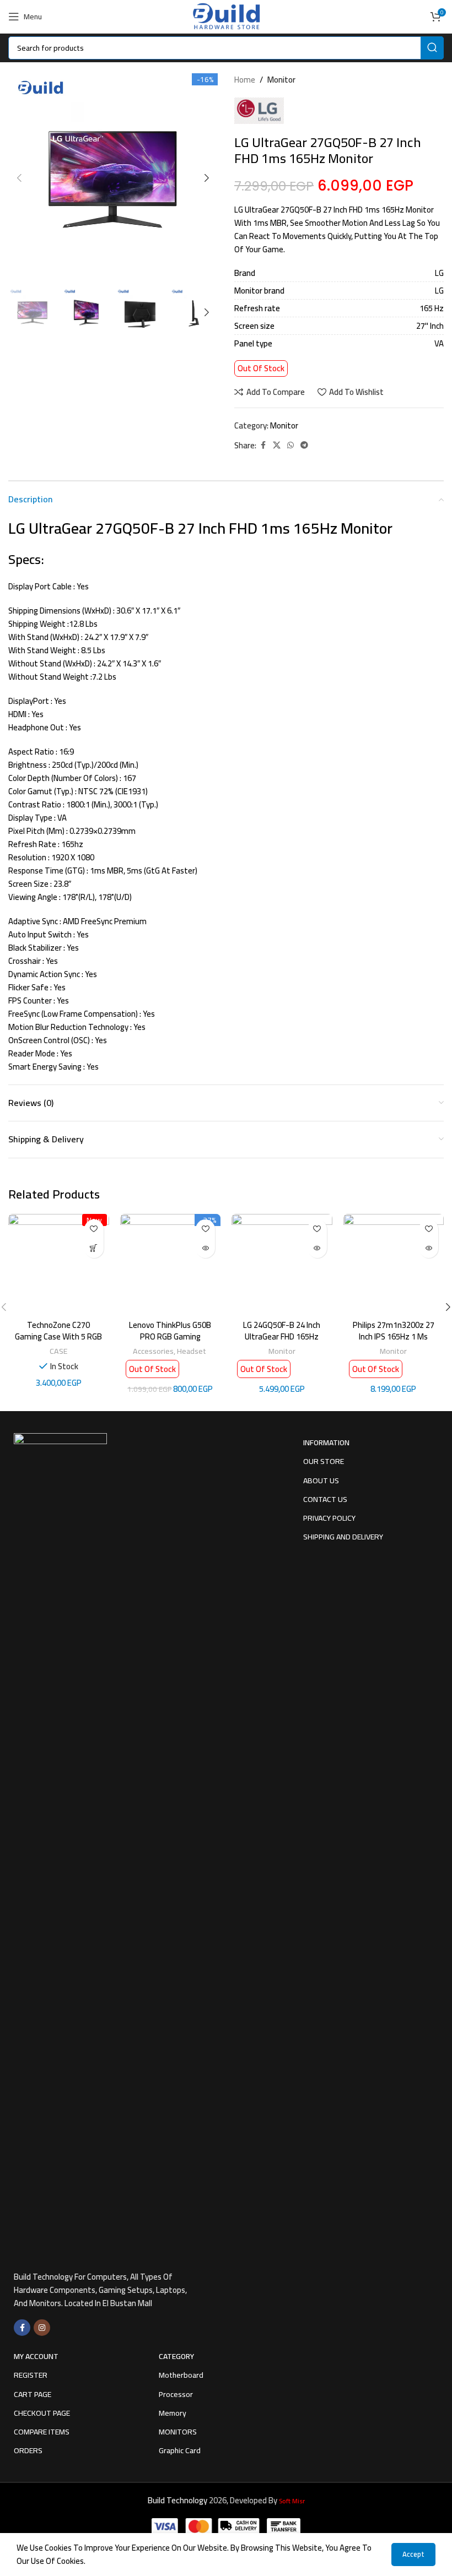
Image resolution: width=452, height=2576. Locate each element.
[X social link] (277, 445)
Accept (413, 2554)
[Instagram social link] (42, 2328)
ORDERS (28, 2450)
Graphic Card (180, 2450)
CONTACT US (325, 1499)
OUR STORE (324, 1461)
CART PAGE (33, 2394)
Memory (173, 2413)
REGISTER (31, 2375)
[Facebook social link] (263, 445)
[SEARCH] (432, 48)
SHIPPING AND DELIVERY (343, 1537)
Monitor (281, 80)
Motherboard (181, 2375)
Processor (176, 2394)
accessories (153, 1351)
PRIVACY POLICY (329, 1518)
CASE (59, 1351)
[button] (19, 178)
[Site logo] (226, 16)
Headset (192, 1351)
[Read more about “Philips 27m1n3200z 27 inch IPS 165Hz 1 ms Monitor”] (429, 1248)
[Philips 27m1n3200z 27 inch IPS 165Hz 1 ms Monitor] (394, 1264)
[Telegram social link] (304, 445)
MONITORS (178, 2432)
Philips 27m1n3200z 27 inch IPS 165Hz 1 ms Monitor (394, 1336)
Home (245, 80)
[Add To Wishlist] (94, 1229)
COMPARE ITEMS (42, 2432)
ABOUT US (321, 1480)
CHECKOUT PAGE (42, 2413)
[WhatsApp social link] (290, 445)
